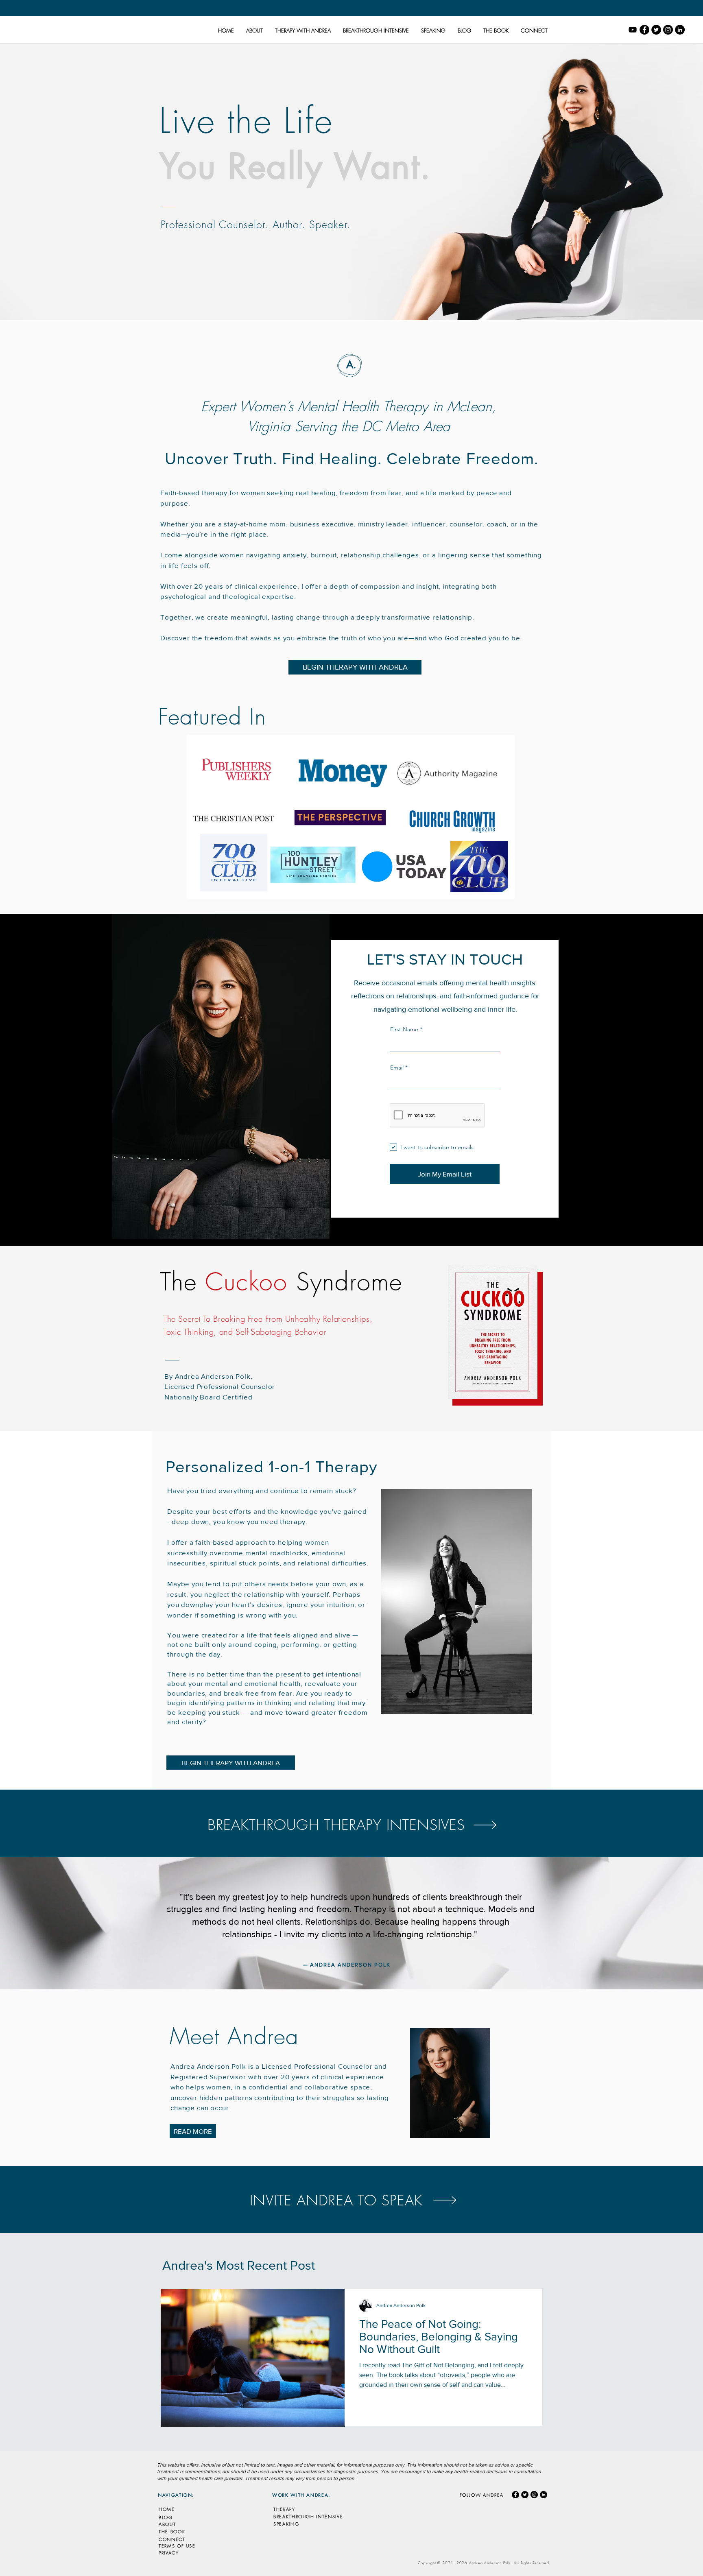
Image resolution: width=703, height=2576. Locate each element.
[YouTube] (633, 30)
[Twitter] (656, 30)
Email (397, 1068)
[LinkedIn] (680, 30)
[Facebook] (644, 30)
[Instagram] (668, 30)
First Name (404, 1029)
